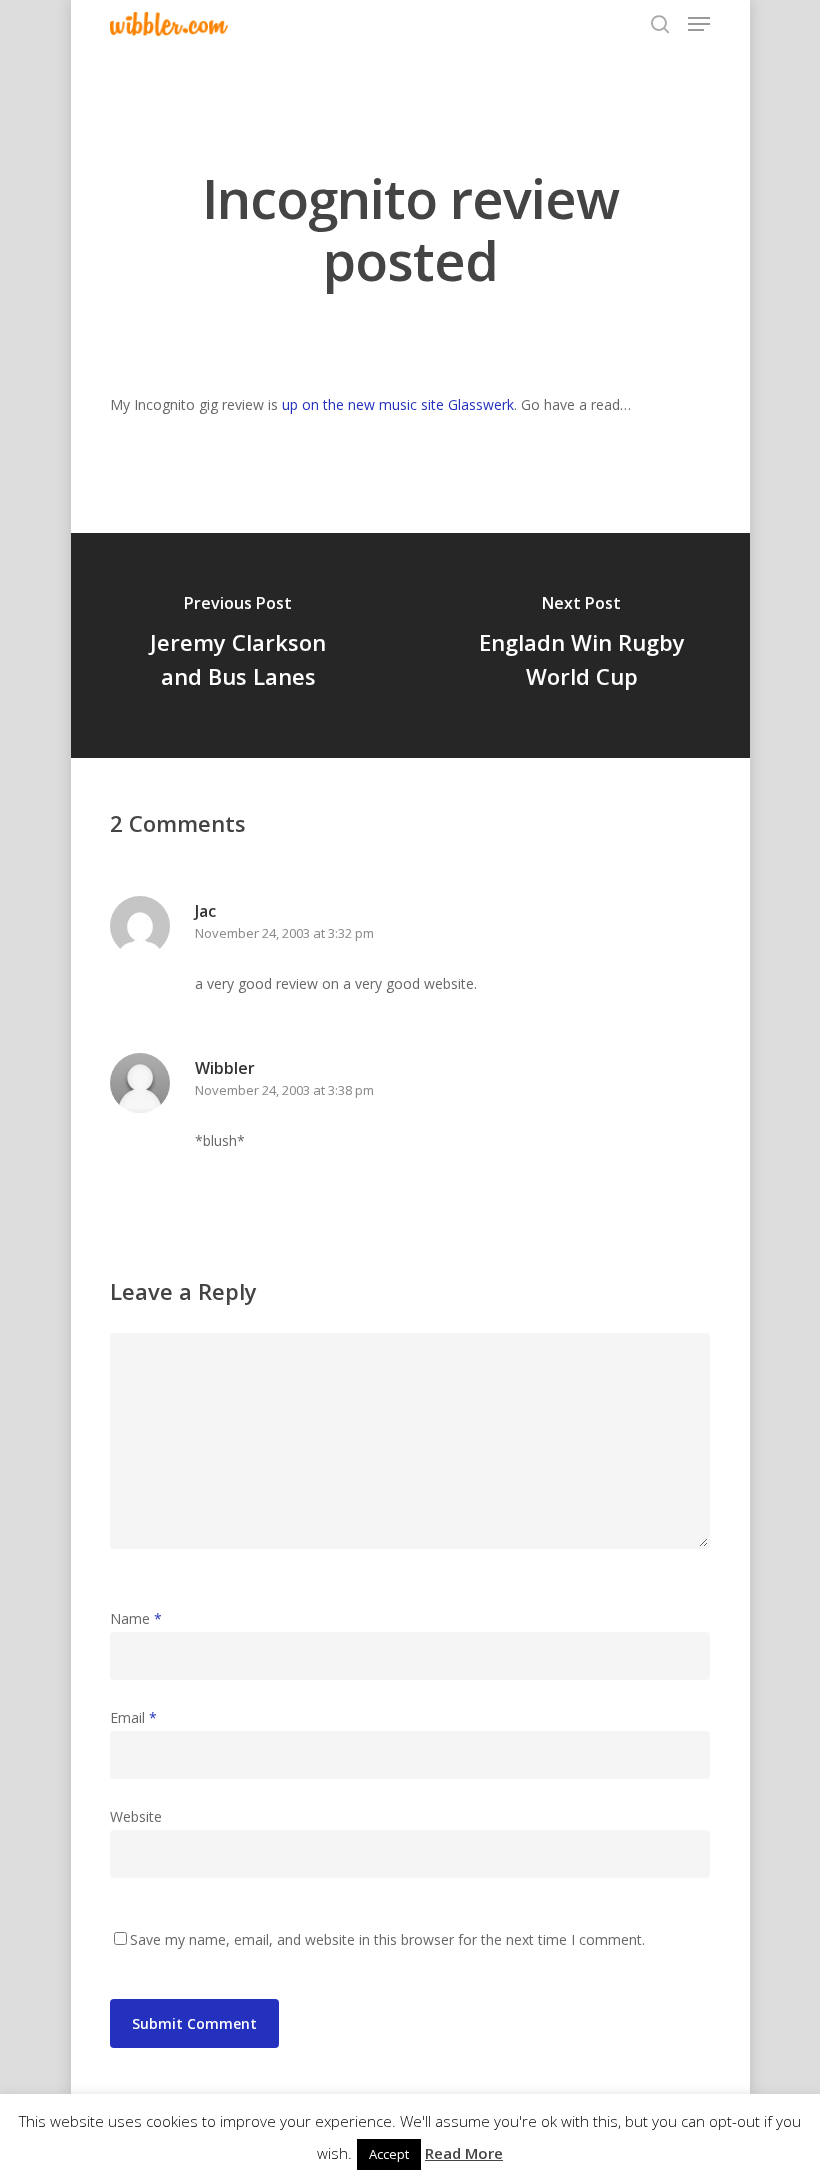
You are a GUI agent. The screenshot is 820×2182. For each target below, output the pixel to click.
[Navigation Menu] (699, 24)
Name (136, 1618)
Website (136, 1816)
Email (133, 1717)
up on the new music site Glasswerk (398, 404)
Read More (464, 2153)
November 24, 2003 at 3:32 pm (284, 933)
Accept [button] (389, 2154)
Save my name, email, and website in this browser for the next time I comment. (387, 1939)
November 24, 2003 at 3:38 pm (284, 1090)
